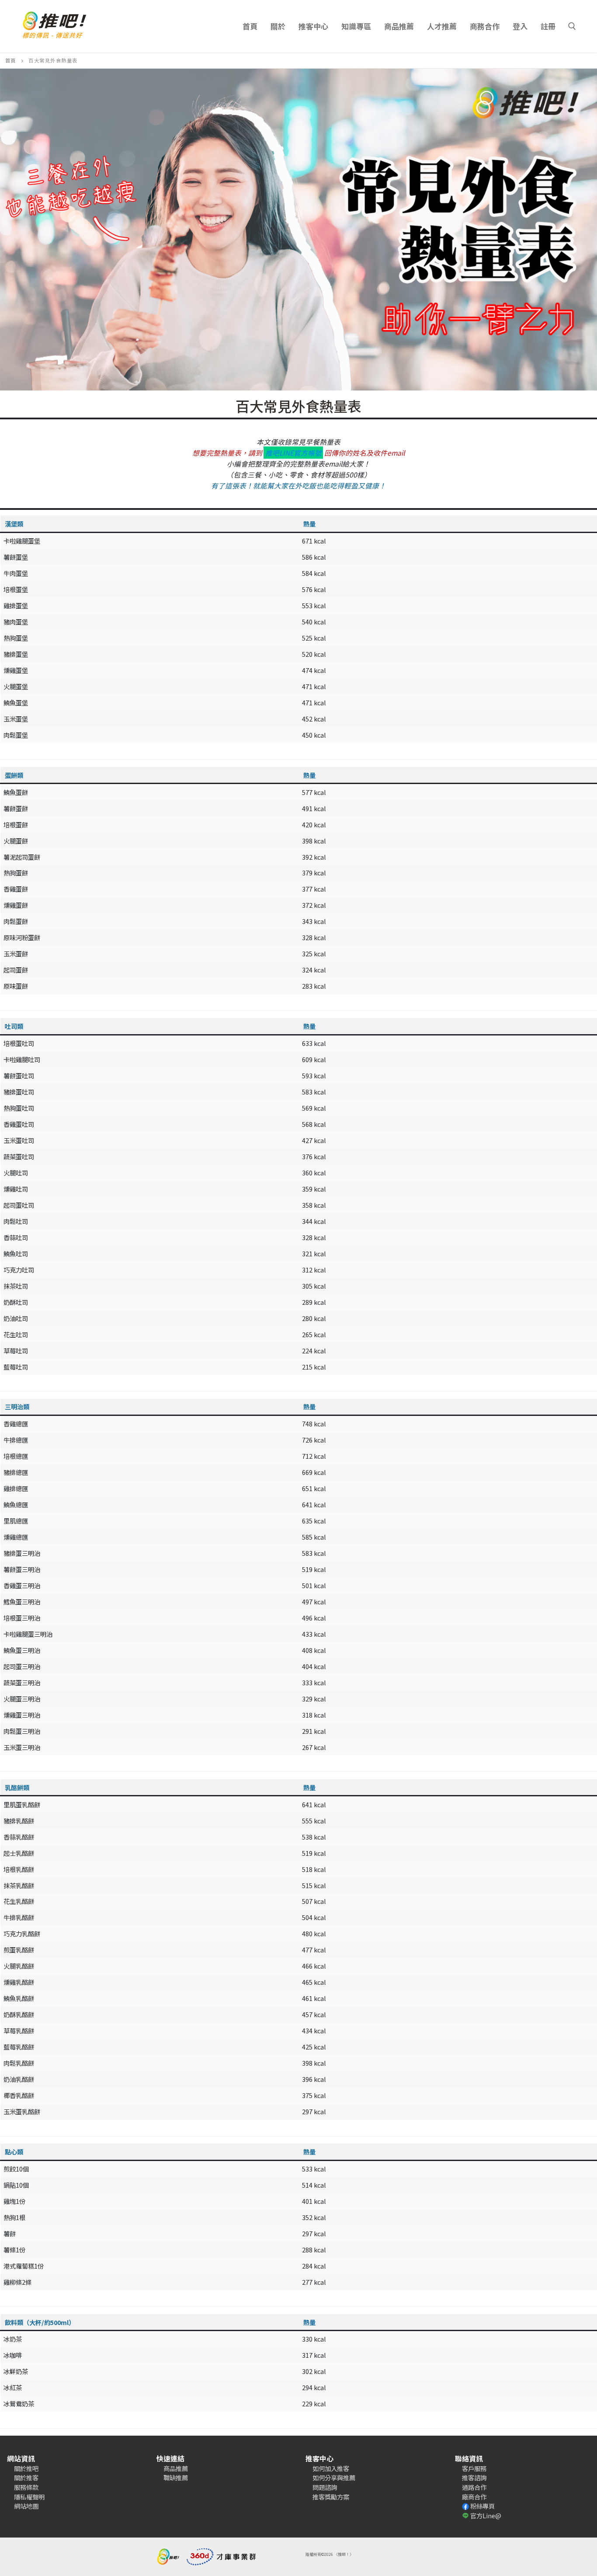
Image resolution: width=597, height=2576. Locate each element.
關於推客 (26, 2477)
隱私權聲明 (29, 2497)
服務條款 (26, 2487)
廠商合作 (474, 2497)
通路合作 (474, 2487)
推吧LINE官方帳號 (293, 453)
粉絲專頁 (482, 2506)
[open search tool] (572, 26)
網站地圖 (26, 2506)
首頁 (11, 60)
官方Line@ (486, 2515)
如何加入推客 (331, 2468)
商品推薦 (176, 2468)
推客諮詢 (474, 2477)
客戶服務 (474, 2468)
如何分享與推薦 (334, 2477)
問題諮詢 (325, 2487)
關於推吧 (26, 2468)
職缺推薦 (176, 2477)
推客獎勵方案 (331, 2497)
